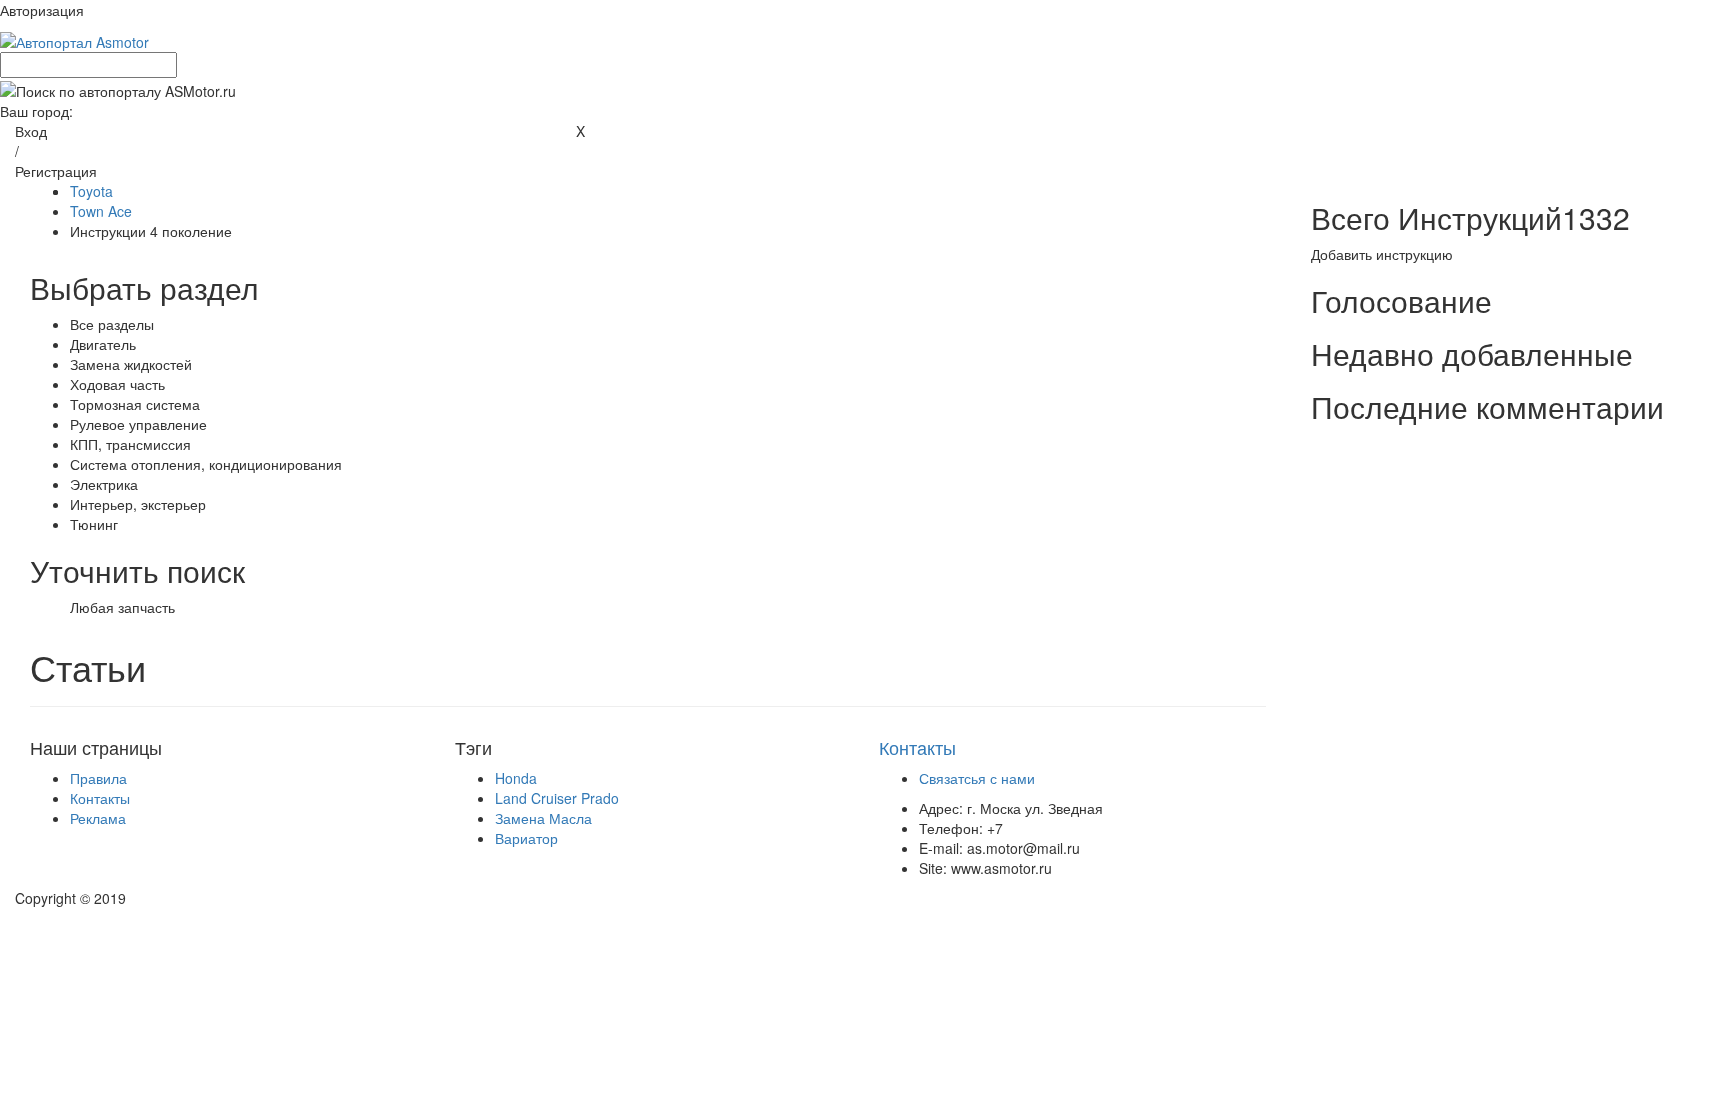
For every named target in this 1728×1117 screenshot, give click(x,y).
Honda (516, 778)
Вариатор (526, 838)
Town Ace (101, 211)
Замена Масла (543, 818)
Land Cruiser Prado (557, 798)
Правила (98, 778)
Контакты (100, 798)
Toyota (91, 191)
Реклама (98, 818)
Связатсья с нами (977, 778)
